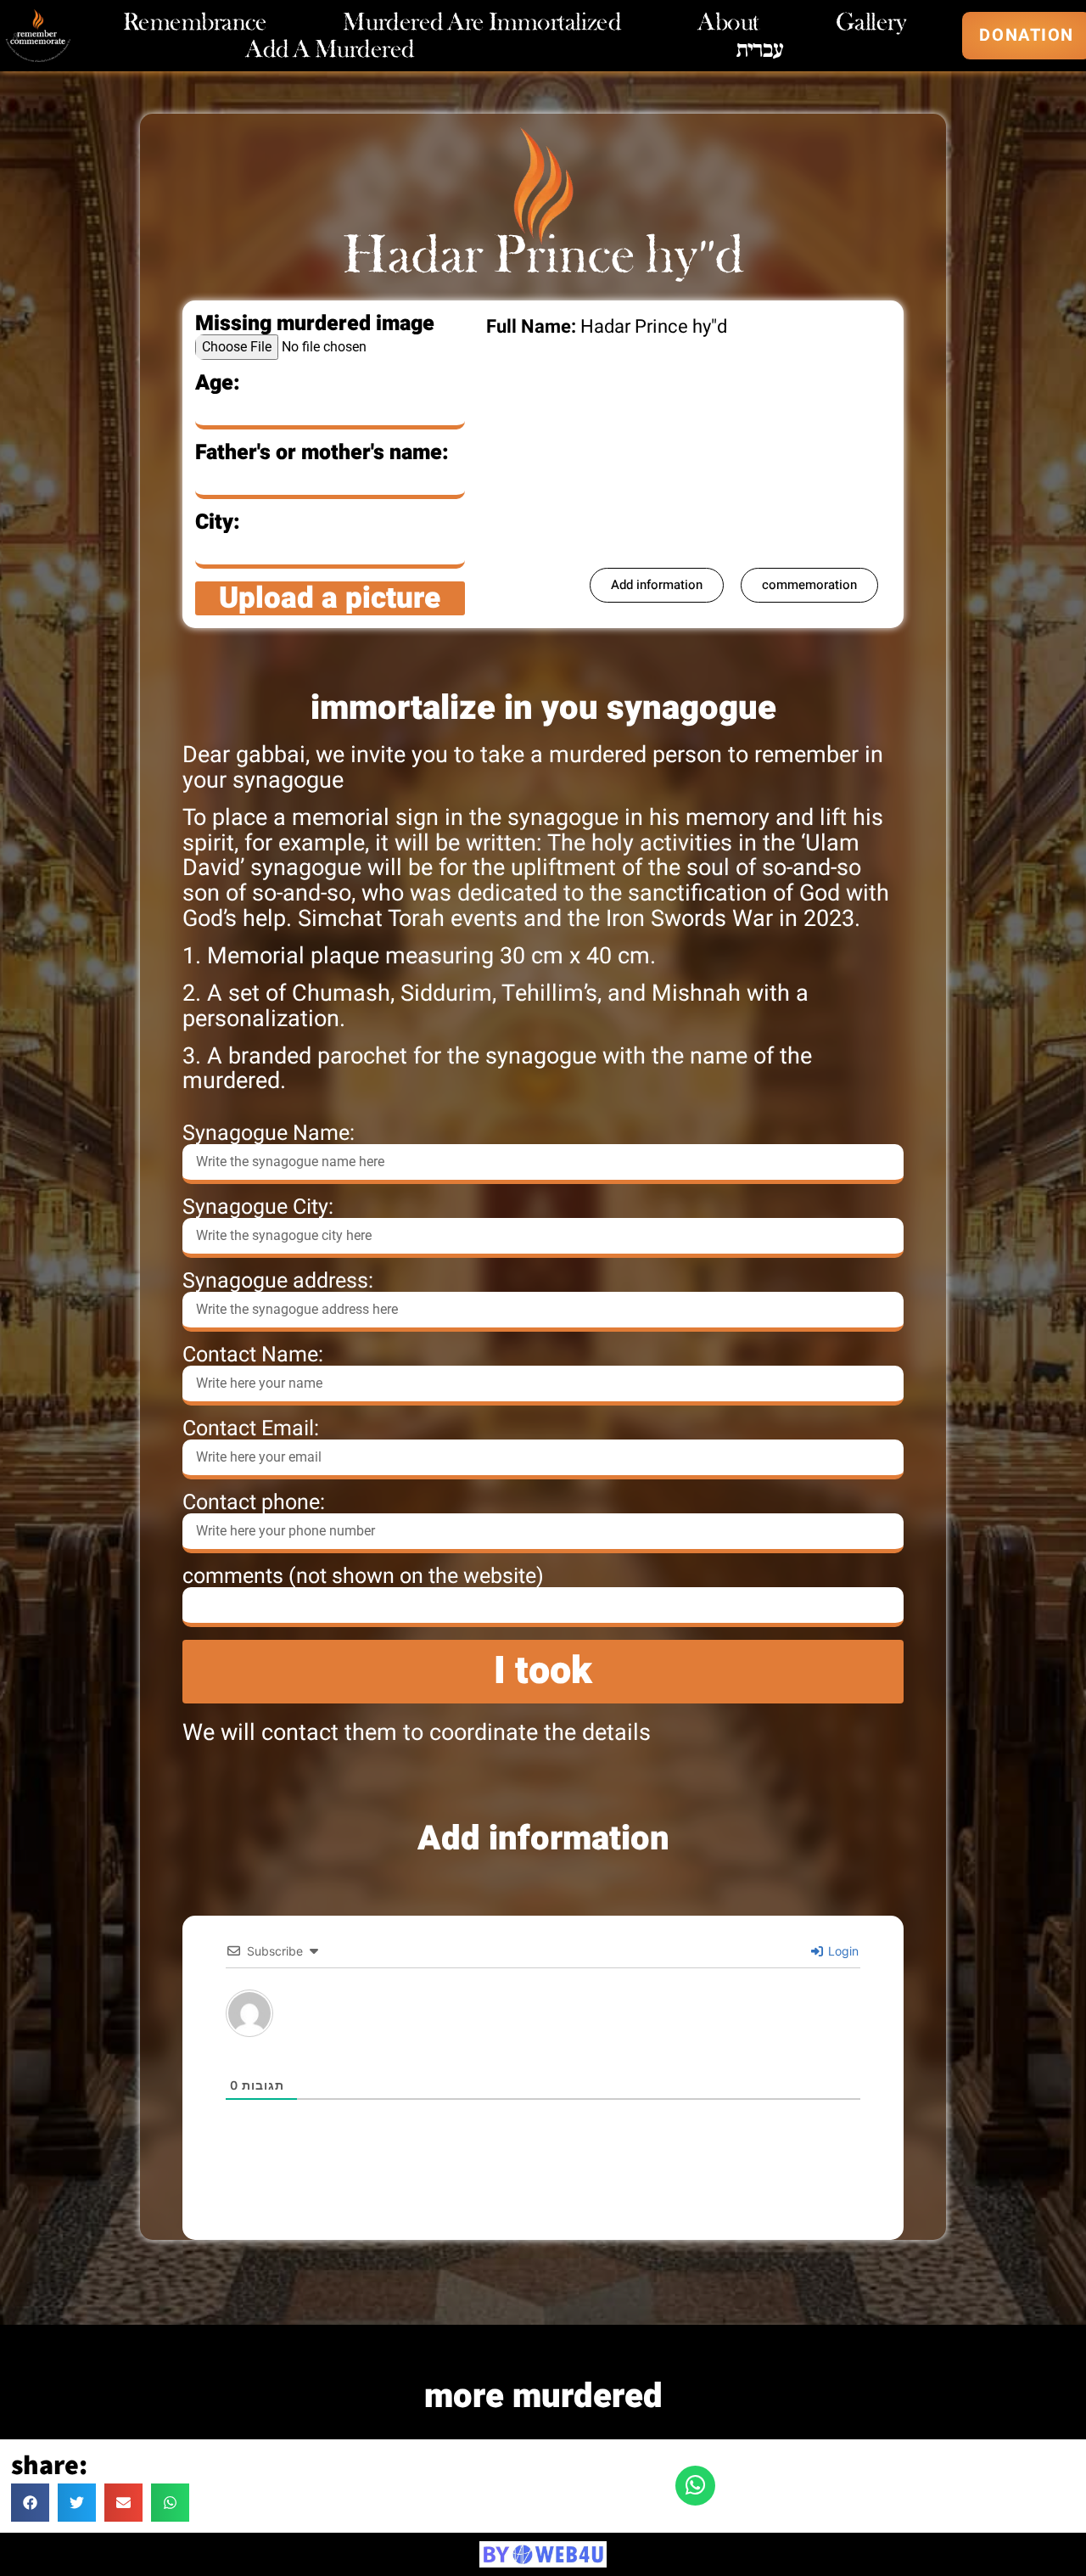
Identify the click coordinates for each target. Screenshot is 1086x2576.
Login (842, 1951)
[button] (30, 2503)
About (728, 22)
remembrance (195, 22)
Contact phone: (254, 1503)
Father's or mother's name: (322, 453)
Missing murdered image (315, 324)
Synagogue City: (258, 1207)
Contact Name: (253, 1355)
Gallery (871, 22)
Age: (218, 383)
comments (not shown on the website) (363, 1577)
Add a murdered (330, 49)
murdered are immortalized (482, 22)
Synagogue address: (278, 1281)
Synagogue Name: (269, 1134)
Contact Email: (251, 1429)
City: (218, 522)
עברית (760, 49)
